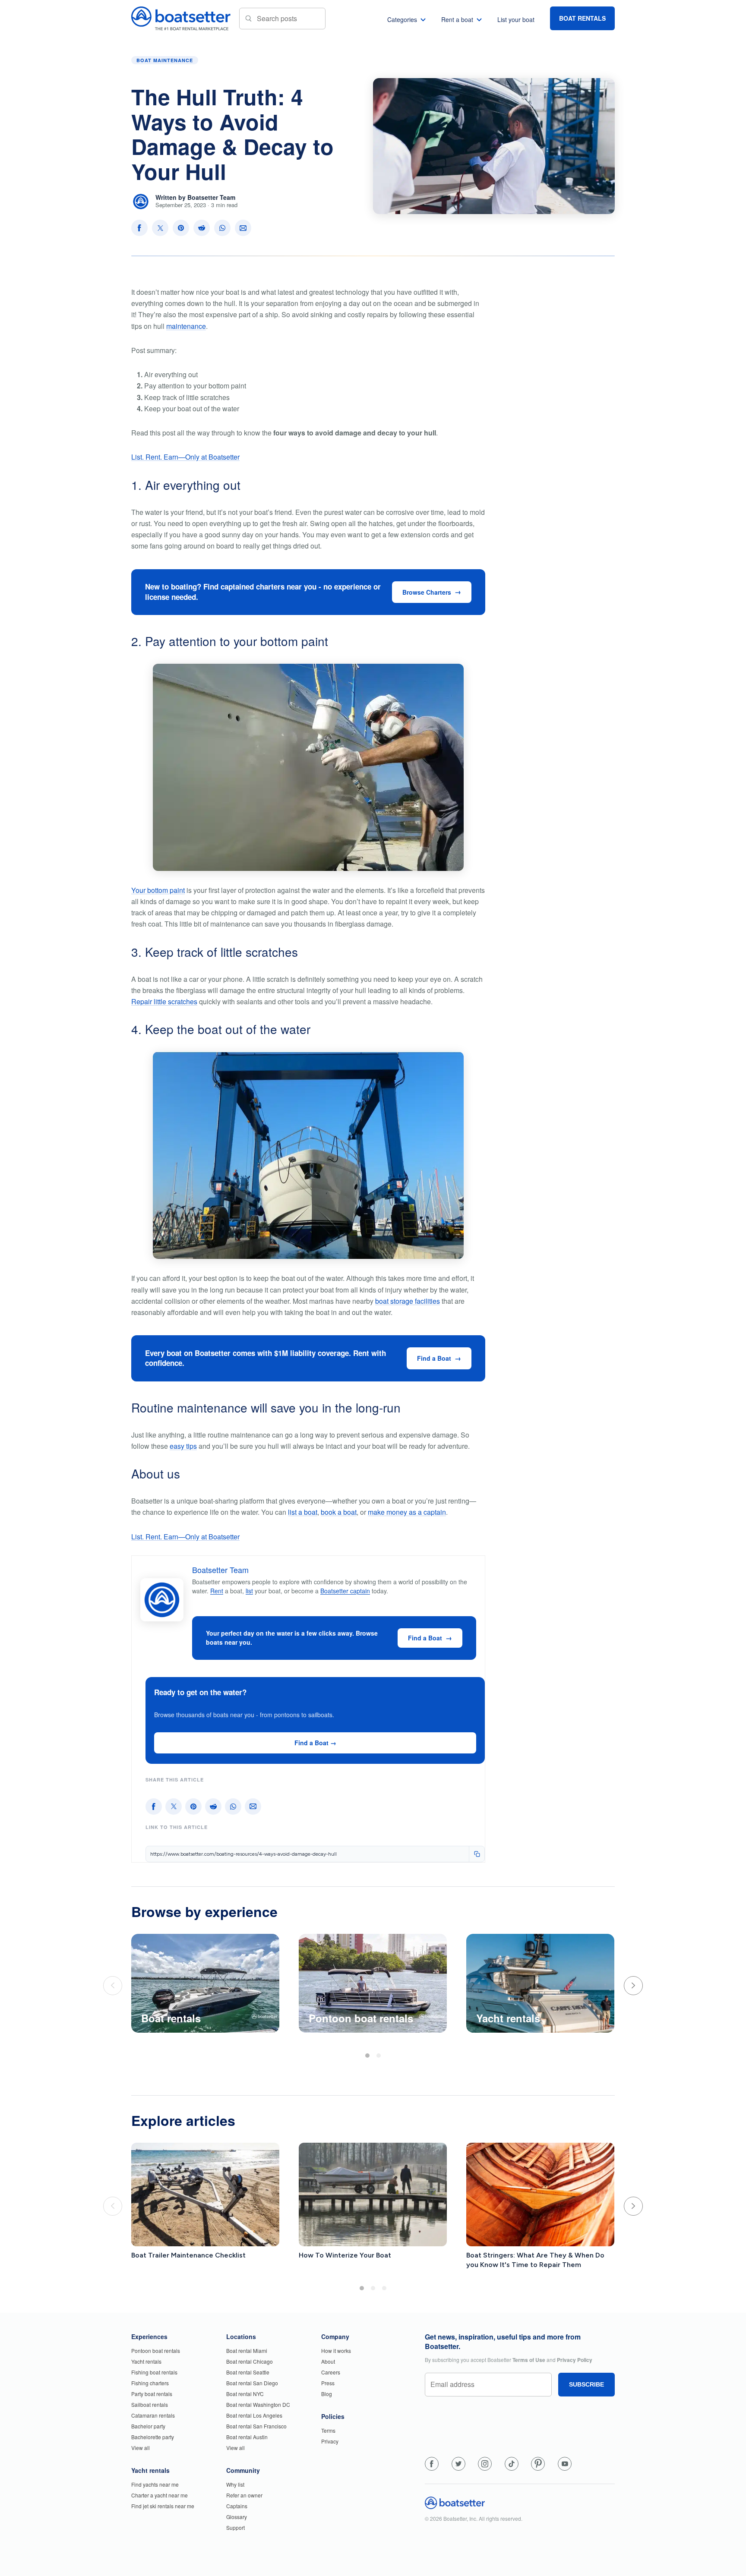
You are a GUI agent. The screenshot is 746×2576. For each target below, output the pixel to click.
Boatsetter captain (345, 1591)
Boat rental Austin (247, 2437)
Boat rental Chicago (250, 2361)
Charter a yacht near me (160, 2495)
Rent (217, 1591)
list (249, 1591)
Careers (331, 2372)
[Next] (633, 1986)
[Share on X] (160, 228)
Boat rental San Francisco (256, 2426)
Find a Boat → (315, 1743)
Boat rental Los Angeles (254, 2415)
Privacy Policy (575, 2360)
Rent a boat (457, 19)
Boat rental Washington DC (258, 2404)
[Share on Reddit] (202, 228)
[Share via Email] (243, 228)
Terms (328, 2430)
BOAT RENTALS (582, 18)
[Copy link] (477, 1854)
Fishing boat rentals (154, 2372)
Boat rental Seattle (248, 2372)
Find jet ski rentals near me (163, 2506)
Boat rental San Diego (252, 2383)
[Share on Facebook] (139, 228)
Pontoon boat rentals (156, 2351)
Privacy (330, 2441)
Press (328, 2383)
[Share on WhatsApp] (222, 228)
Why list (235, 2484)
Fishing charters (150, 2383)
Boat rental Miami (247, 2351)
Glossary (237, 2517)
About (328, 2361)
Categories (402, 19)
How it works (336, 2351)
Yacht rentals (146, 2361)
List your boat (516, 19)
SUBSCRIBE (586, 2384)
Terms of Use (529, 2360)
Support (235, 2527)
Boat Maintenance (165, 60)
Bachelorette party (153, 2437)
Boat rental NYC (245, 2394)
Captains (237, 2506)
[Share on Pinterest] (181, 228)
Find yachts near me (155, 2484)
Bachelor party (148, 2426)
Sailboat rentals (150, 2404)
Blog (327, 2394)
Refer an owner (244, 2495)
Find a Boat (434, 1358)
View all (141, 2448)
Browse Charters (427, 592)
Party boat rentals (152, 2394)
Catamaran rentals (153, 2415)
